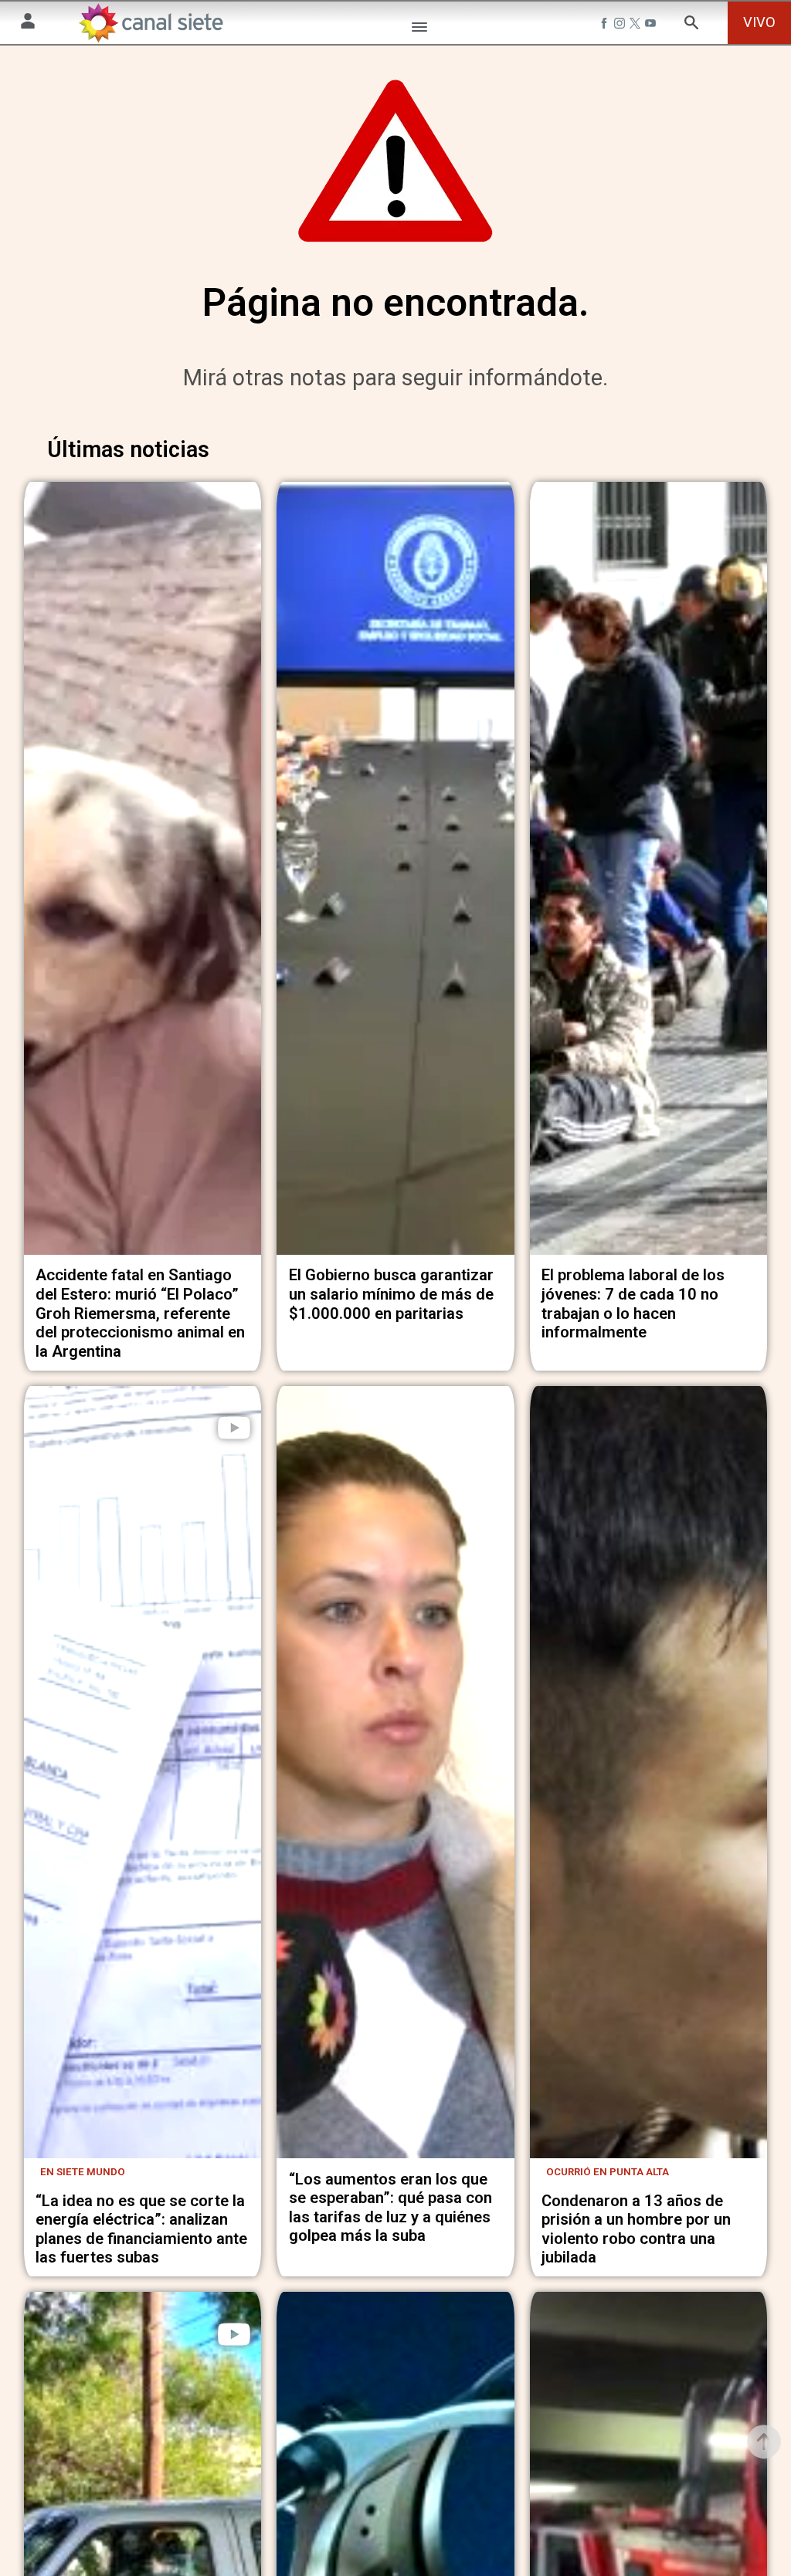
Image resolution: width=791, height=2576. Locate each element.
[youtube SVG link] (652, 25)
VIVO (759, 22)
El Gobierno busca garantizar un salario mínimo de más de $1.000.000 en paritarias (391, 1294)
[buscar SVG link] (691, 25)
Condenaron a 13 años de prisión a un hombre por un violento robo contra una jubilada (636, 2229)
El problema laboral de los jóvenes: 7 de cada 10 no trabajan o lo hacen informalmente (633, 1303)
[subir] (764, 2442)
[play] (234, 1428)
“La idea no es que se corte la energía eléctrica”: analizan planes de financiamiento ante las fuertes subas (141, 2229)
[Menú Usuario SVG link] (28, 23)
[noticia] (143, 868)
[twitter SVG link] (637, 25)
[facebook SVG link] (606, 25)
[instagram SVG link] (621, 25)
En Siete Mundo (83, 2172)
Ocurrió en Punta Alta (608, 2172)
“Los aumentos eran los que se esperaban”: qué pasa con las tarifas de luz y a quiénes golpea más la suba (390, 2208)
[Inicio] (151, 23)
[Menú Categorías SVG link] (419, 29)
